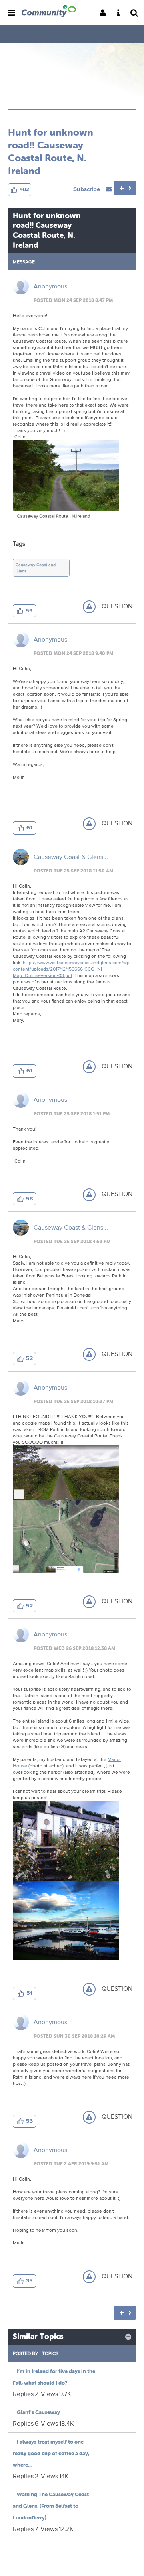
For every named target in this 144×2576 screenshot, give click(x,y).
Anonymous (50, 286)
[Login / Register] (105, 13)
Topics (50, 2353)
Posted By (26, 2353)
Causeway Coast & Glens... (71, 857)
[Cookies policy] (121, 13)
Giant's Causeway (38, 2412)
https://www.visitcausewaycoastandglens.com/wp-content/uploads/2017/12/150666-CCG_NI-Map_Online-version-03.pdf (72, 969)
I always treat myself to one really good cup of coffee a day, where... (51, 2453)
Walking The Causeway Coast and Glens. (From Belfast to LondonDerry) (51, 2506)
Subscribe (87, 189)
